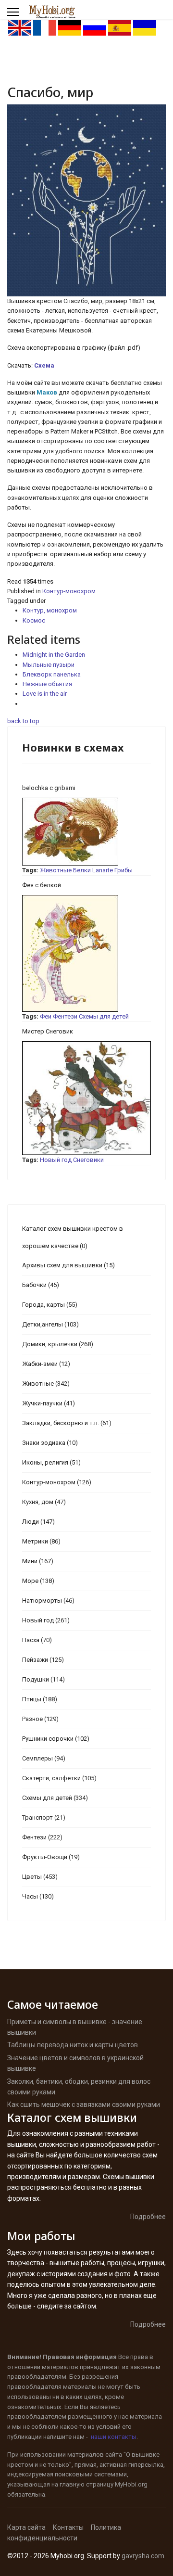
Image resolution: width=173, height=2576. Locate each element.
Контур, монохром (50, 610)
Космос (34, 620)
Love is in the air (45, 694)
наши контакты (114, 2437)
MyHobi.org (131, 2484)
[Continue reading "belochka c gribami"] (86, 832)
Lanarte (103, 870)
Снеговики (88, 1160)
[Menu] (13, 12)
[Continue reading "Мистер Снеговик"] (86, 1098)
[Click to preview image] (86, 200)
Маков (48, 392)
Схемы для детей (104, 1016)
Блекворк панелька (52, 674)
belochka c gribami (49, 788)
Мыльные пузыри (49, 665)
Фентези (65, 1016)
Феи (46, 1016)
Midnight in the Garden (54, 655)
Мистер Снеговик (48, 1031)
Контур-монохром (69, 591)
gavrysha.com (143, 2556)
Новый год (56, 1160)
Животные (56, 870)
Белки (82, 870)
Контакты (68, 2527)
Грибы (124, 870)
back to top (23, 721)
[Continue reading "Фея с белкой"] (86, 953)
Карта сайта (26, 2527)
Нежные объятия (47, 684)
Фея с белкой (42, 885)
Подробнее (148, 2217)
